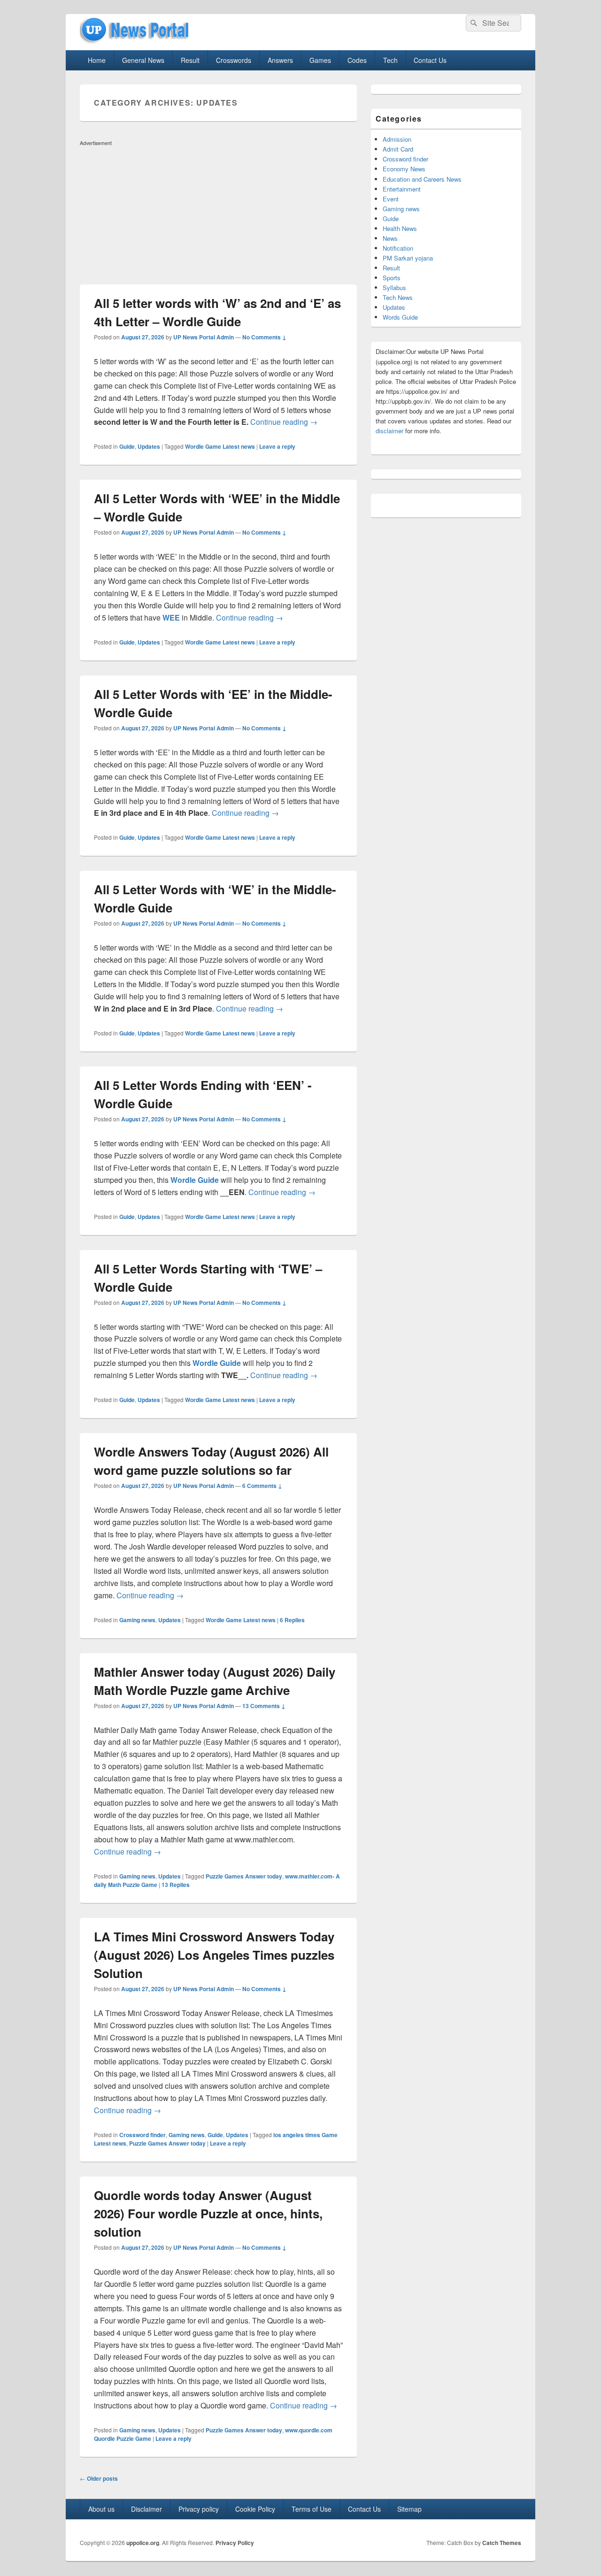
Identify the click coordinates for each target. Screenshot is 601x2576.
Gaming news (137, 1620)
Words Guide (400, 317)
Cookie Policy (255, 2509)
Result (190, 60)
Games (320, 60)
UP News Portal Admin (204, 337)
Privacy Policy (235, 2543)
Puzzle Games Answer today (244, 1876)
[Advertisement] (218, 215)
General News (143, 60)
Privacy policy (199, 2509)
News (390, 238)
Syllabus (394, 287)
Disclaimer (146, 2509)
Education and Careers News (422, 179)
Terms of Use (312, 2509)
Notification (398, 248)
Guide (127, 446)
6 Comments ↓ (262, 1486)
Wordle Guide (195, 1180)
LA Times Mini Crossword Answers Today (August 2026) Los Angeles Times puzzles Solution (214, 1955)
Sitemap (409, 2509)
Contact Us (430, 60)
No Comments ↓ (264, 337)
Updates (149, 446)
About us (101, 2509)
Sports (392, 278)
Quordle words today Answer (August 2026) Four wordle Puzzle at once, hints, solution (208, 2213)
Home (97, 60)
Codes (357, 60)
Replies (292, 1620)
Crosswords (234, 60)
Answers (280, 60)
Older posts (99, 2478)
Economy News (404, 169)
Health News (400, 228)
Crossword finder (143, 2135)
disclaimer (389, 431)
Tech (390, 60)
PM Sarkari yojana (408, 258)
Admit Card (398, 149)
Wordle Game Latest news (220, 446)
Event (391, 199)
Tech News (398, 297)
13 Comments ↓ (264, 1706)
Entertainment (402, 189)
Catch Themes (502, 2543)
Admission (397, 139)
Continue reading (284, 422)
